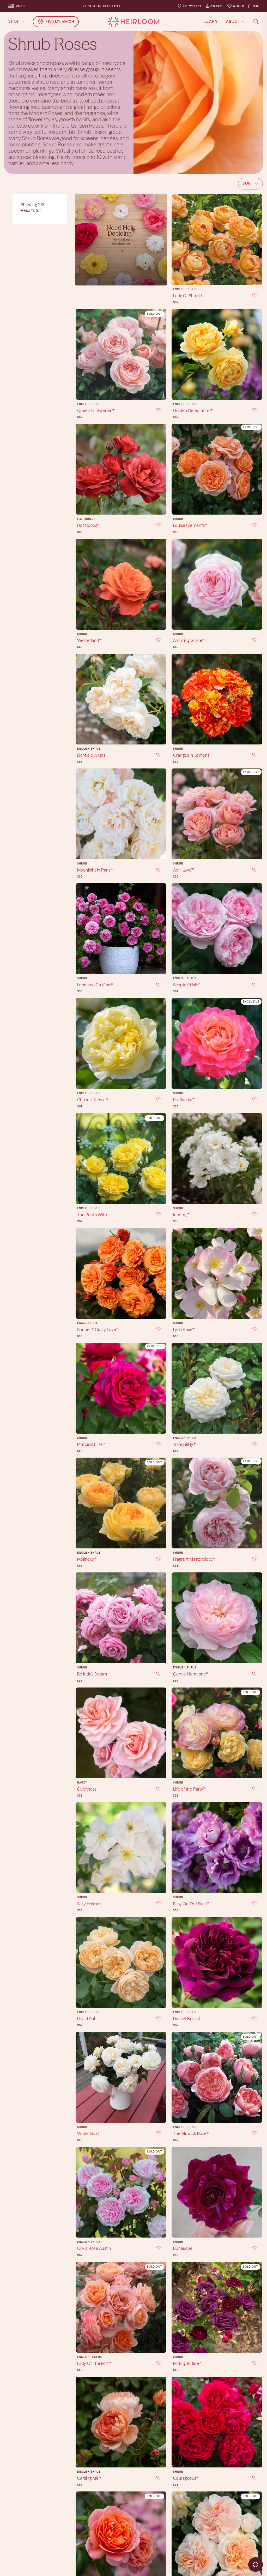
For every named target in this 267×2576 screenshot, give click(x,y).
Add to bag (217, 277)
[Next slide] (257, 240)
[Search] (256, 22)
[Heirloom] (133, 22)
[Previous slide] (177, 240)
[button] (250, 184)
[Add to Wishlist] (251, 296)
